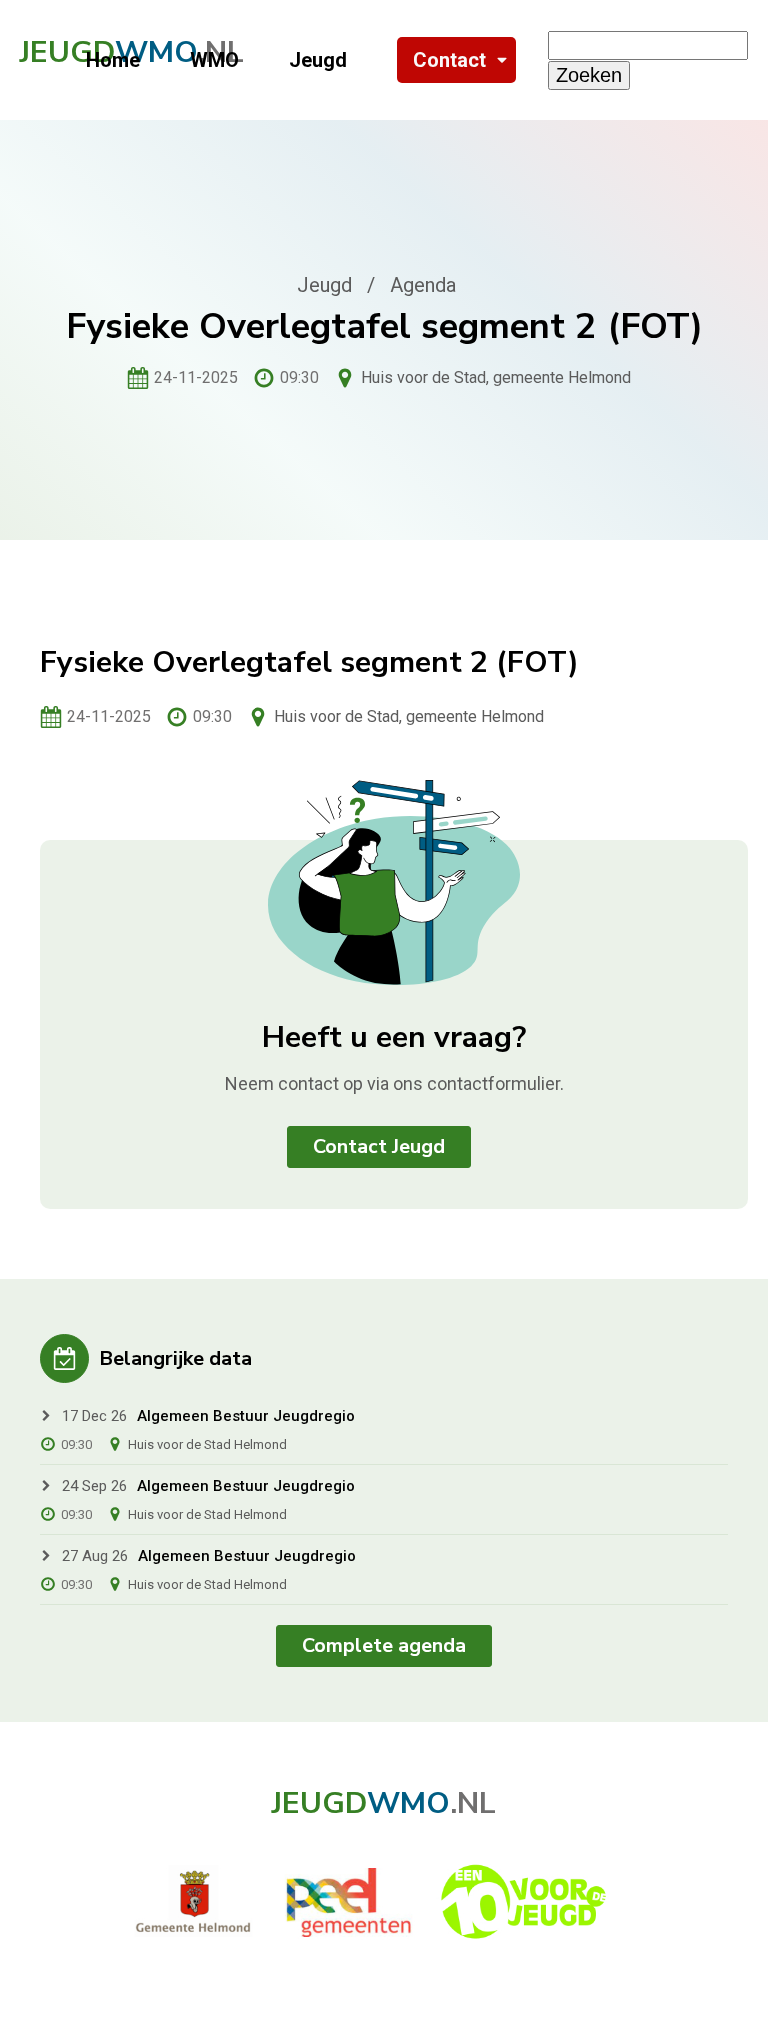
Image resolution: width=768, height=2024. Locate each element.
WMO (214, 60)
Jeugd (318, 60)
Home (113, 60)
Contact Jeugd (379, 1146)
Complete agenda (384, 1645)
